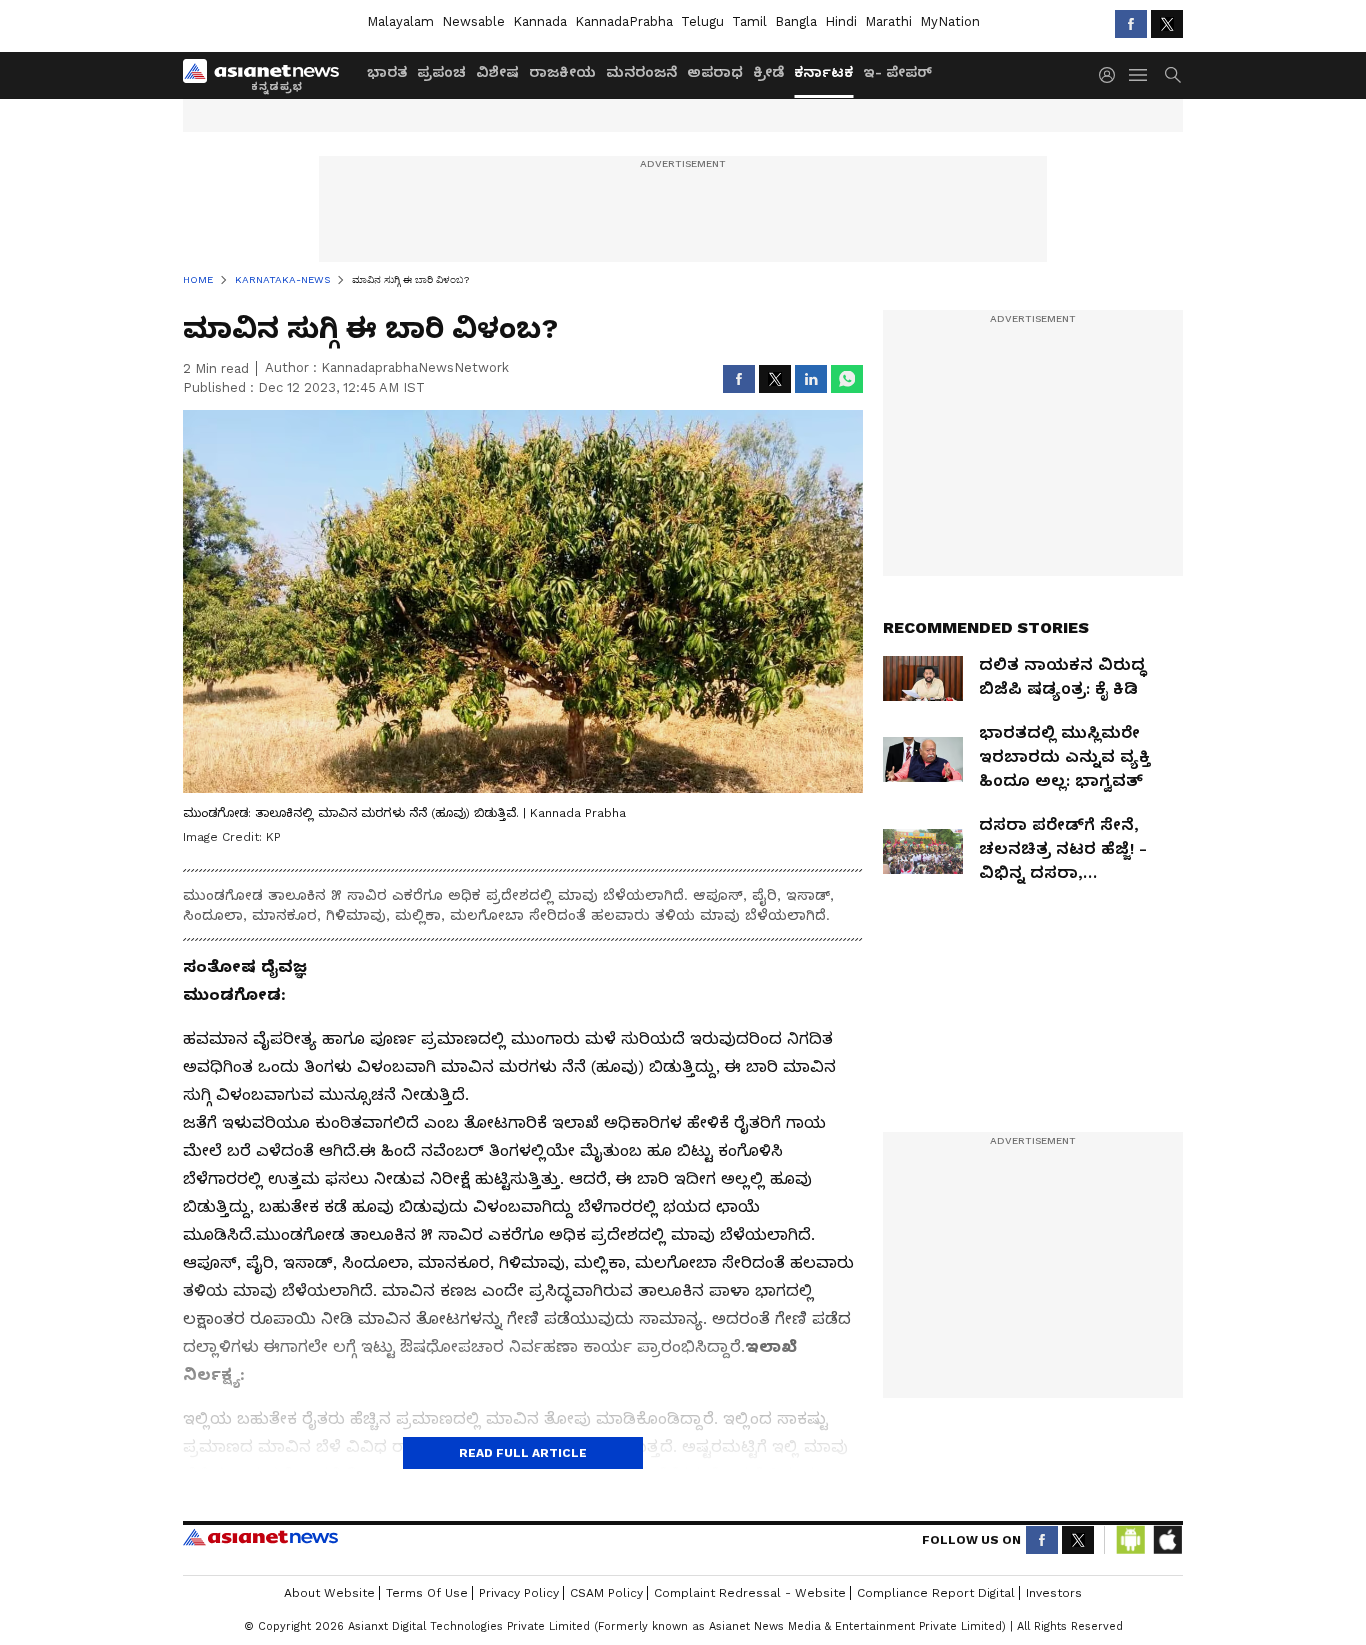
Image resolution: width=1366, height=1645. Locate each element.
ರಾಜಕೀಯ (562, 72)
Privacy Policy (519, 1593)
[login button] (1112, 75)
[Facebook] (1131, 24)
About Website (329, 1593)
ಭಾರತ (387, 72)
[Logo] (268, 75)
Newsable (473, 21)
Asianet (260, 1537)
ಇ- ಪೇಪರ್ (897, 72)
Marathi (888, 21)
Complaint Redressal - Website (750, 1593)
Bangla (796, 21)
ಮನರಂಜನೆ (641, 72)
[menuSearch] (1173, 75)
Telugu (702, 21)
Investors (1054, 1593)
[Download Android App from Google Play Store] (1131, 1540)
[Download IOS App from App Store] (1167, 1540)
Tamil (749, 21)
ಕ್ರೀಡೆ (768, 72)
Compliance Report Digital (936, 1593)
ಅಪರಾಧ (715, 72)
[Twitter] (1167, 24)
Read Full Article (523, 1453)
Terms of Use (427, 1593)
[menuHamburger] (1139, 75)
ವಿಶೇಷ (497, 72)
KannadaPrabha (624, 21)
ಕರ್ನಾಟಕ (823, 72)
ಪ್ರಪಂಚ (441, 72)
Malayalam (400, 21)
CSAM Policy (606, 1593)
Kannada (540, 21)
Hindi (841, 21)
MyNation (950, 21)
